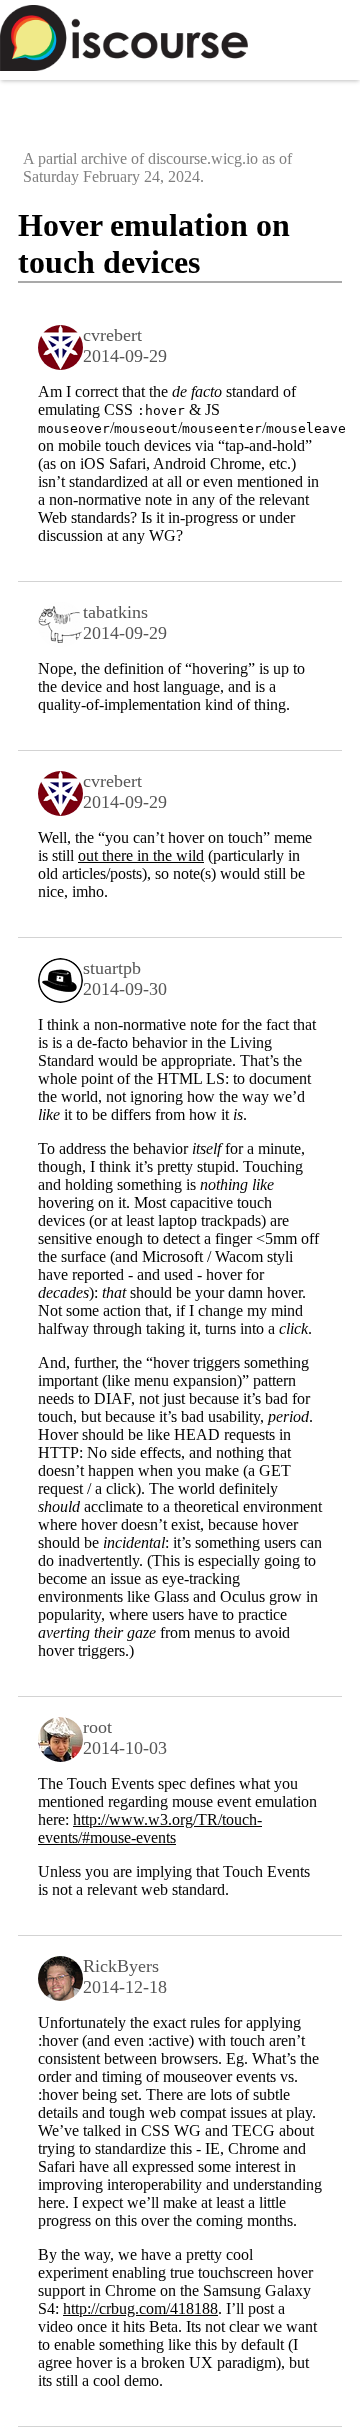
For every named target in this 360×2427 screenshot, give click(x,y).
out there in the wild (141, 855)
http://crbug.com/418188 (140, 2308)
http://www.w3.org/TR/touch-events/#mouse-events (150, 1828)
